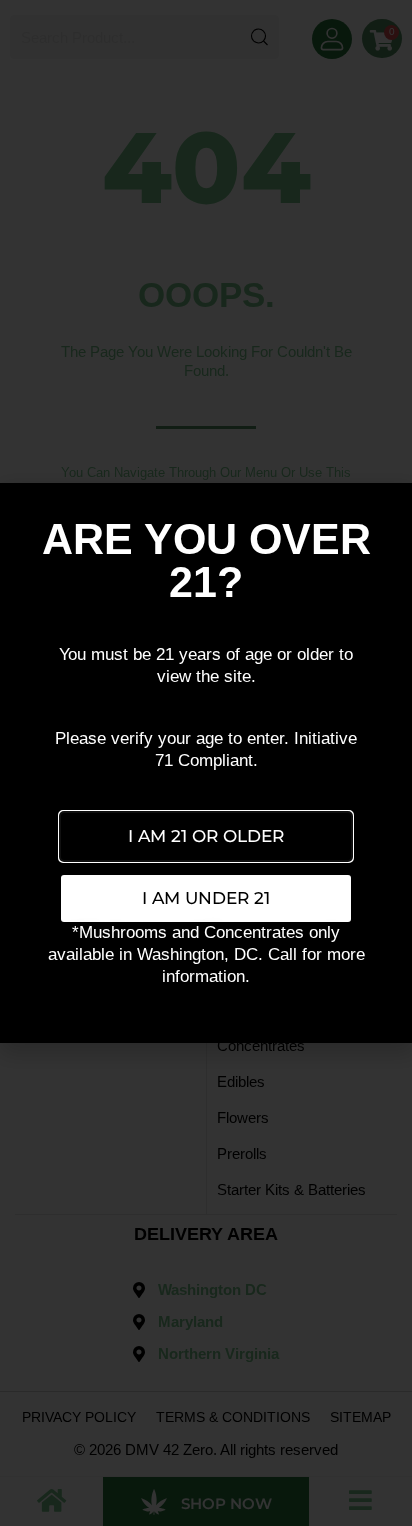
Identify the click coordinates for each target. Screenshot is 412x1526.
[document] (206, 763)
